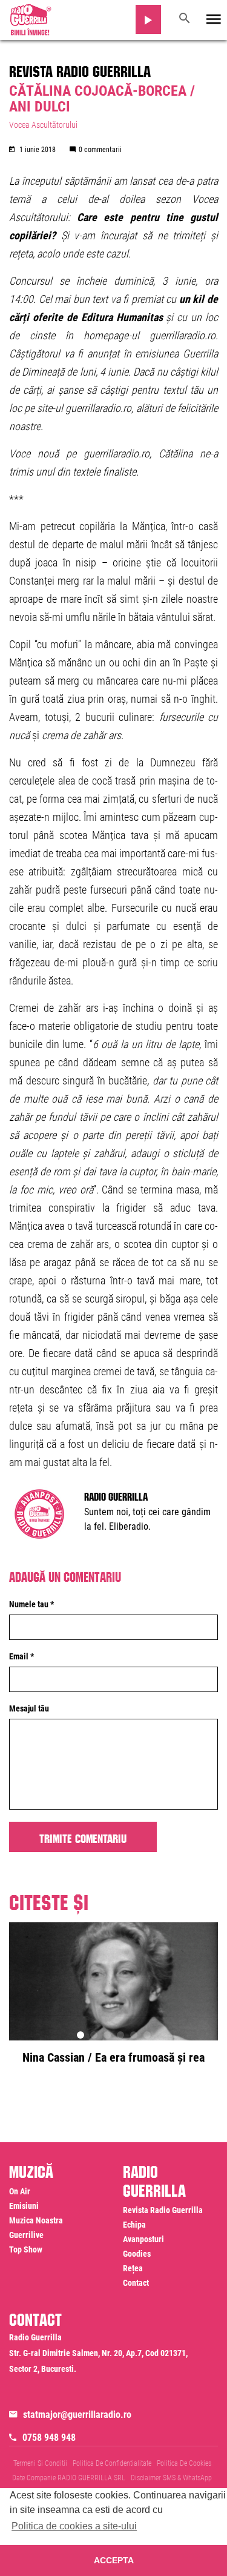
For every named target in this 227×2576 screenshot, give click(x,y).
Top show (26, 2249)
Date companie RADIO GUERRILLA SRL (69, 2478)
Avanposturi (143, 2239)
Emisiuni (24, 2206)
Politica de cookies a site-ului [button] (74, 2526)
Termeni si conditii (40, 2463)
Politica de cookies (184, 2463)
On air (20, 2191)
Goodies (137, 2254)
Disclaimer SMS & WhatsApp (171, 2478)
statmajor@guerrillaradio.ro (77, 2415)
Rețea (133, 2268)
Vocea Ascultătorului (43, 125)
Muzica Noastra (36, 2220)
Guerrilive (26, 2235)
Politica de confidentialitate (112, 2463)
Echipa (134, 2225)
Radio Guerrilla (116, 1495)
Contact (136, 2283)
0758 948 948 (49, 2438)
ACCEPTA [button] (114, 2560)
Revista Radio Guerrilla (80, 69)
